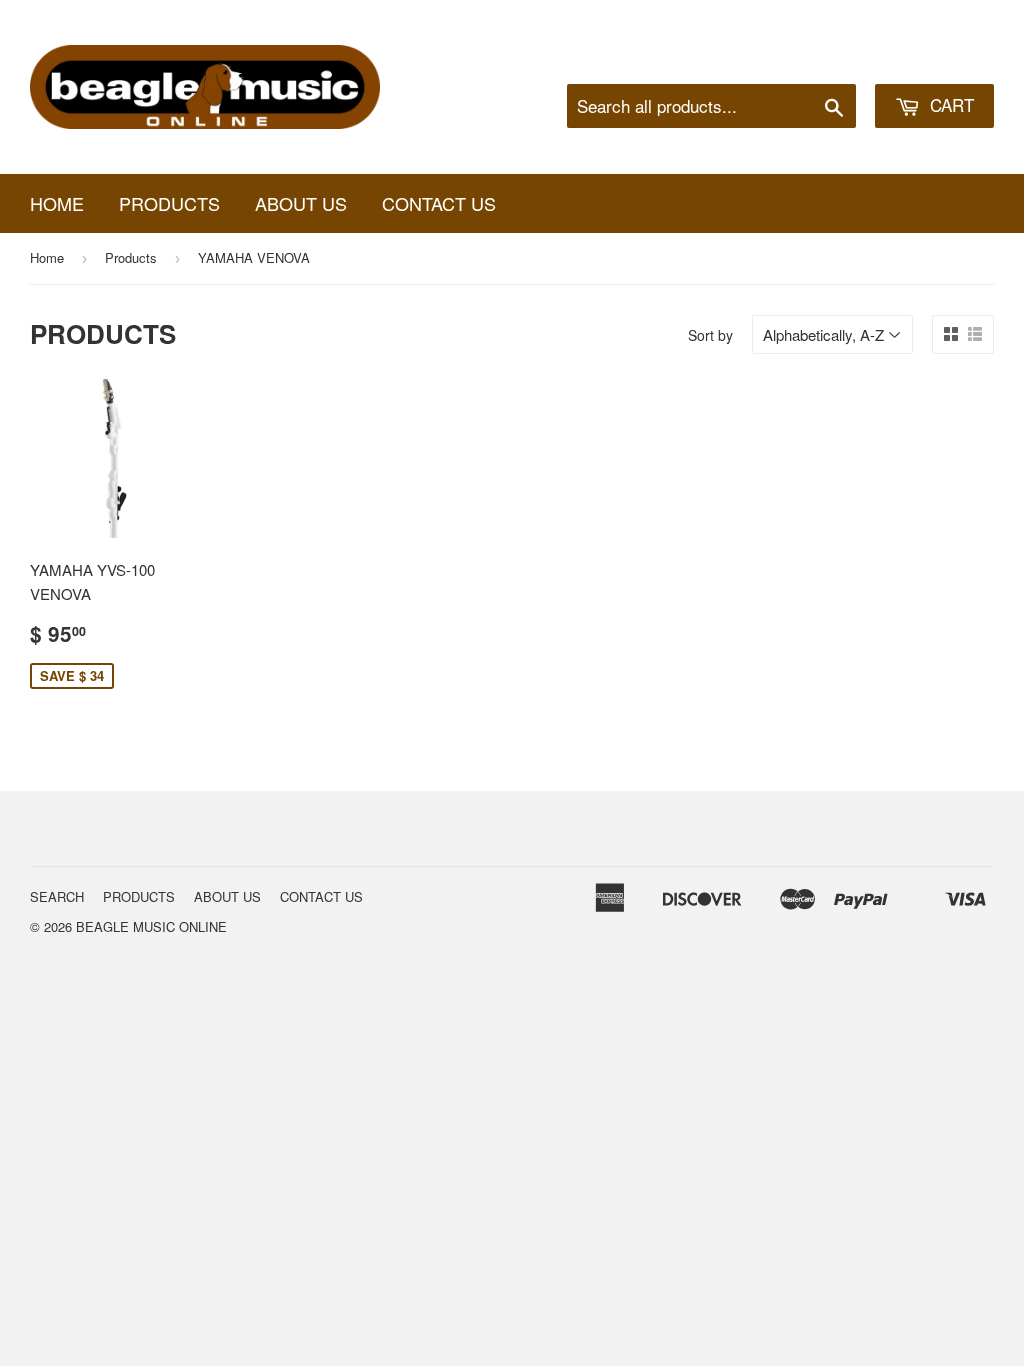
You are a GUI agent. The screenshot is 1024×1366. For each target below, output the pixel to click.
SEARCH (57, 896)
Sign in (829, 59)
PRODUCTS (169, 203)
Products (131, 257)
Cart (949, 104)
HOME (57, 203)
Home (47, 257)
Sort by (710, 335)
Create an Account (937, 59)
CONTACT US (439, 203)
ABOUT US (301, 203)
